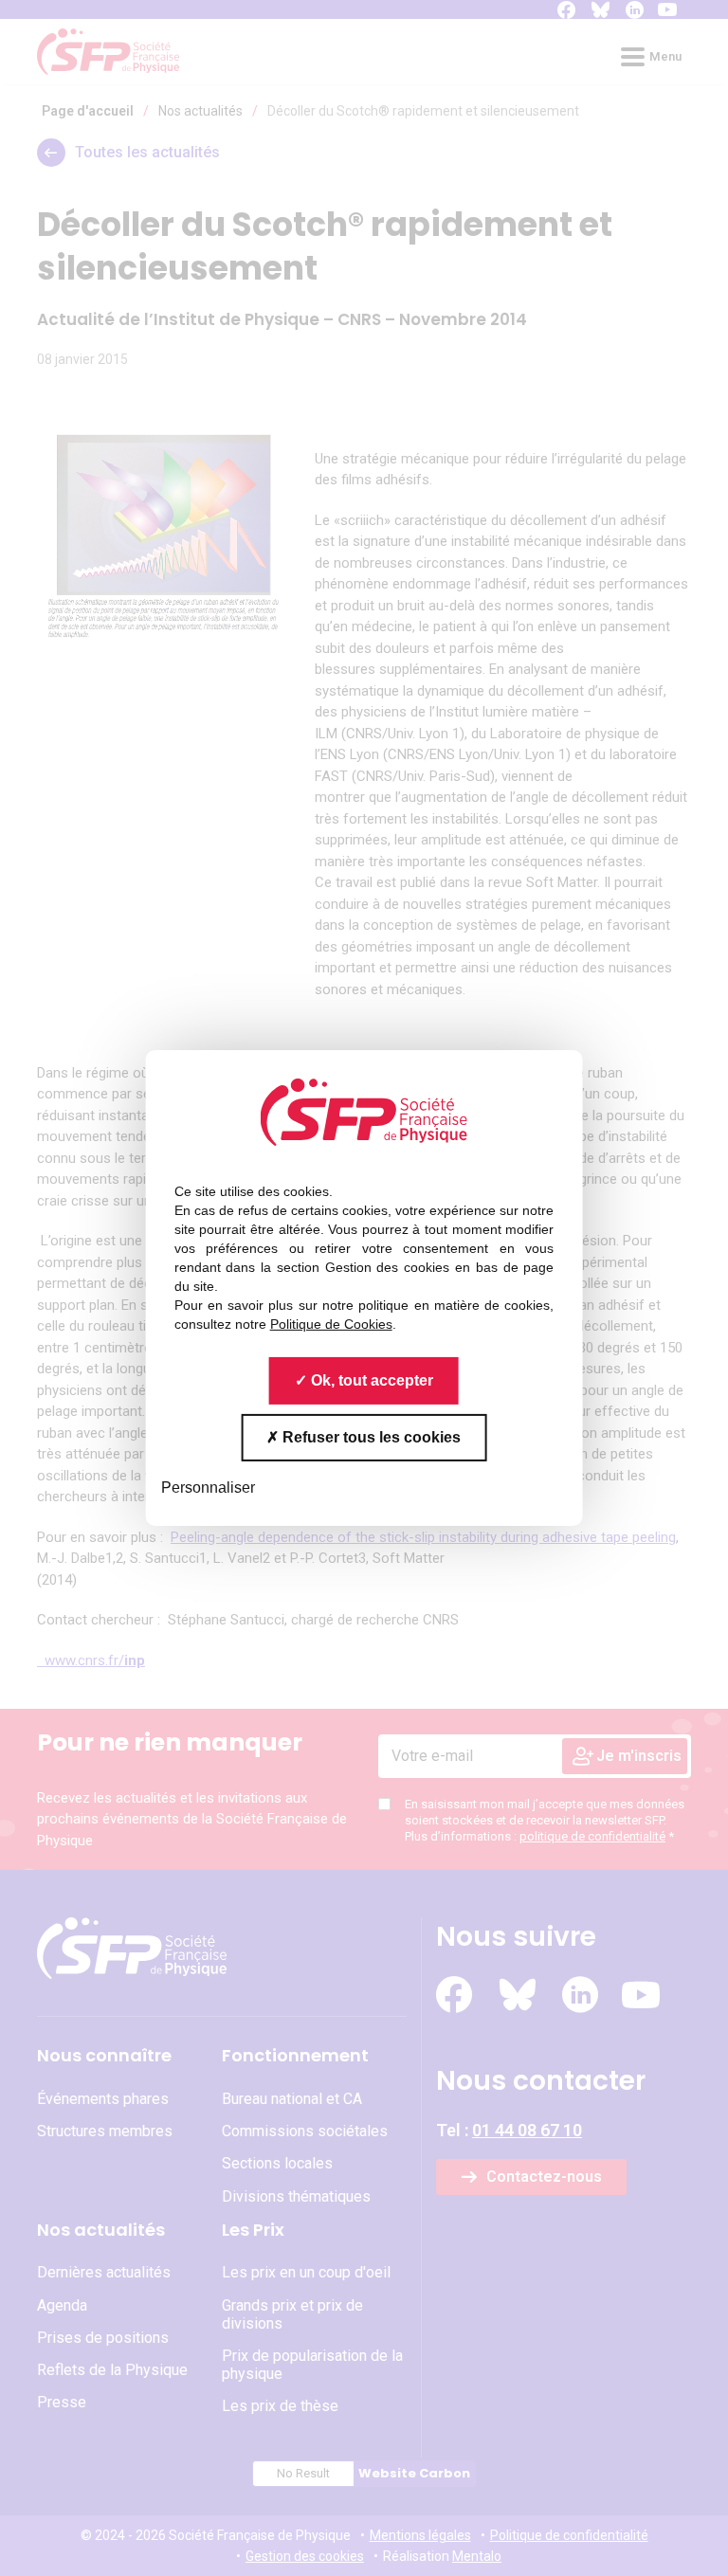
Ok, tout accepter (370, 1380)
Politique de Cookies (331, 1324)
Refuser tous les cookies (370, 1437)
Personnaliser (208, 1488)
